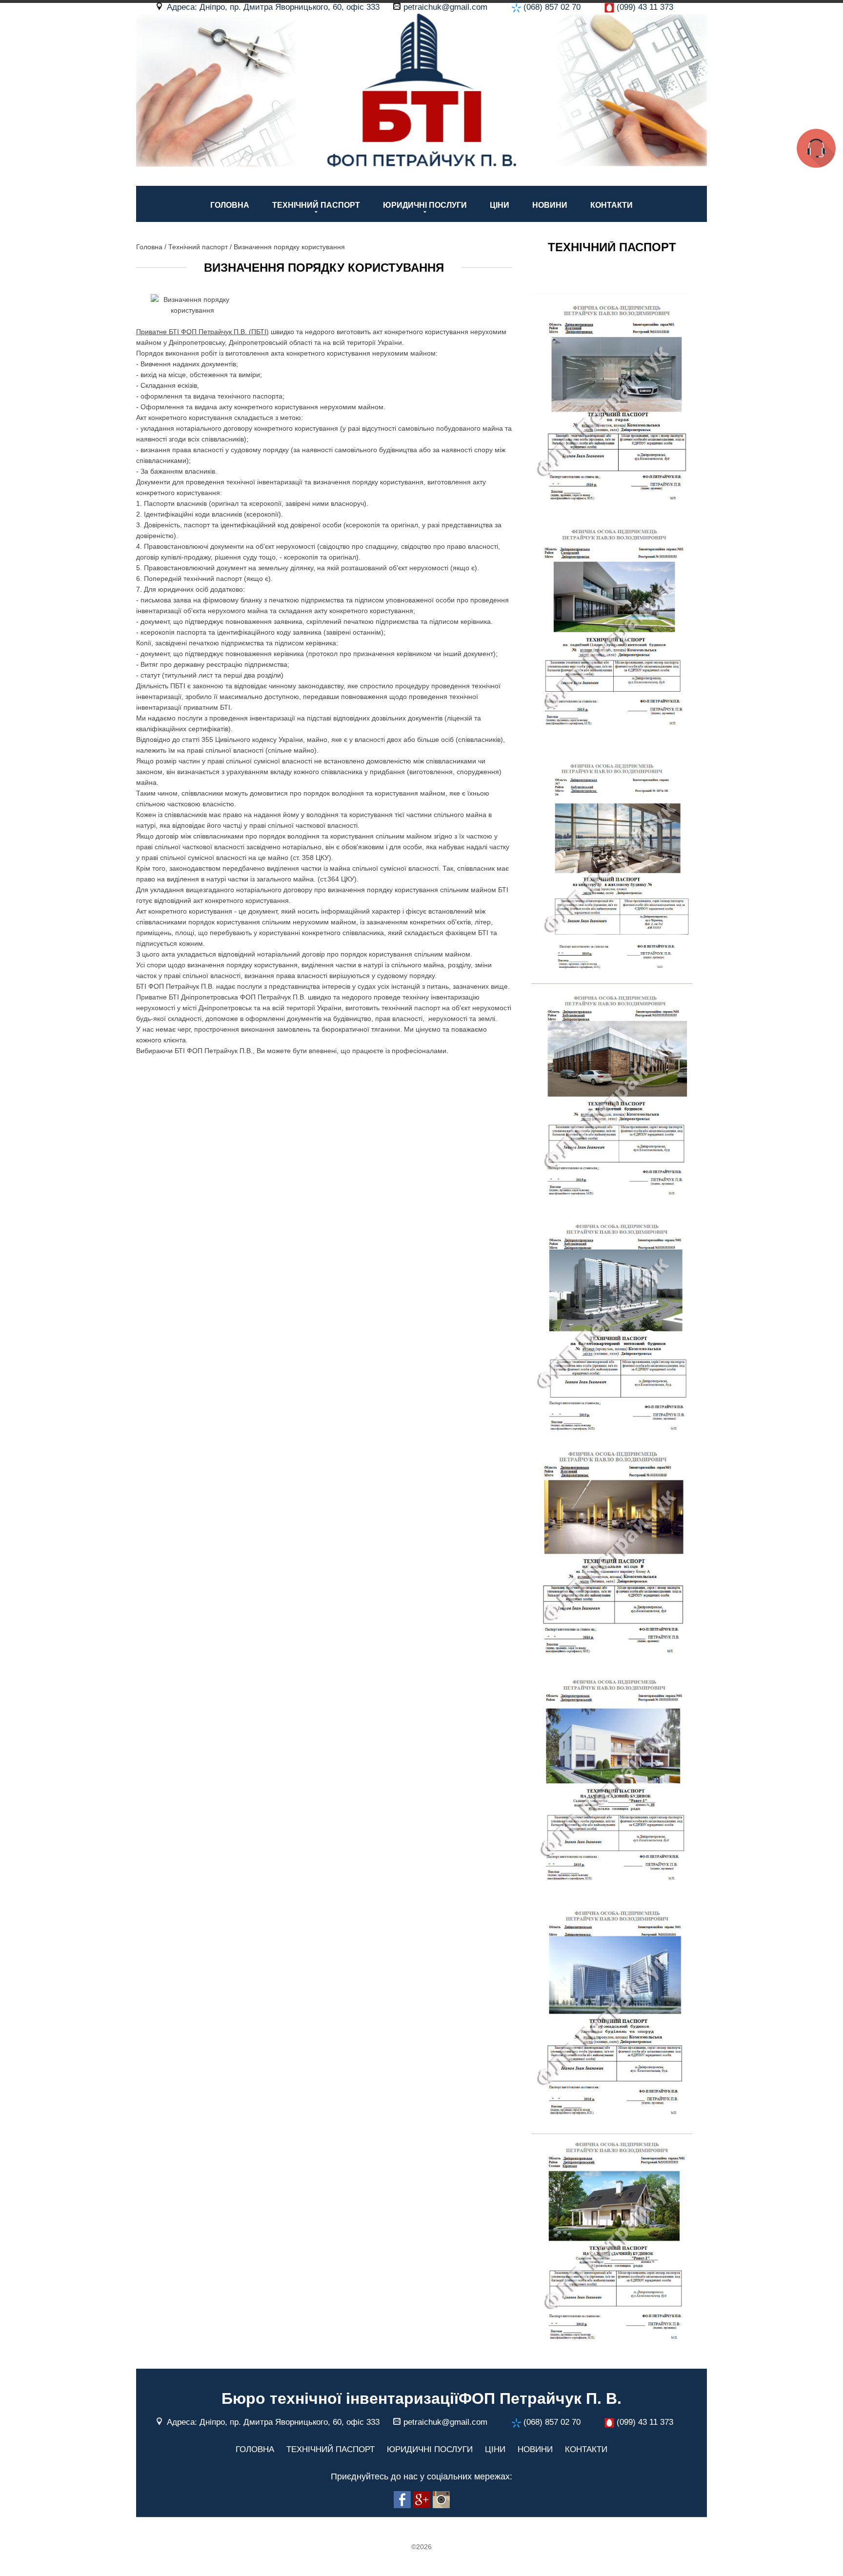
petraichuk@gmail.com (445, 7)
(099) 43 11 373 (645, 7)
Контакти (612, 205)
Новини (550, 205)
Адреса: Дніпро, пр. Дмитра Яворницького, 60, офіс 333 (273, 7)
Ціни (500, 205)
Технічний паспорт (316, 205)
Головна (230, 205)
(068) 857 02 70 (552, 7)
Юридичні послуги (425, 205)
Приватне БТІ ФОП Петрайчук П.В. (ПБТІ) (202, 332)
